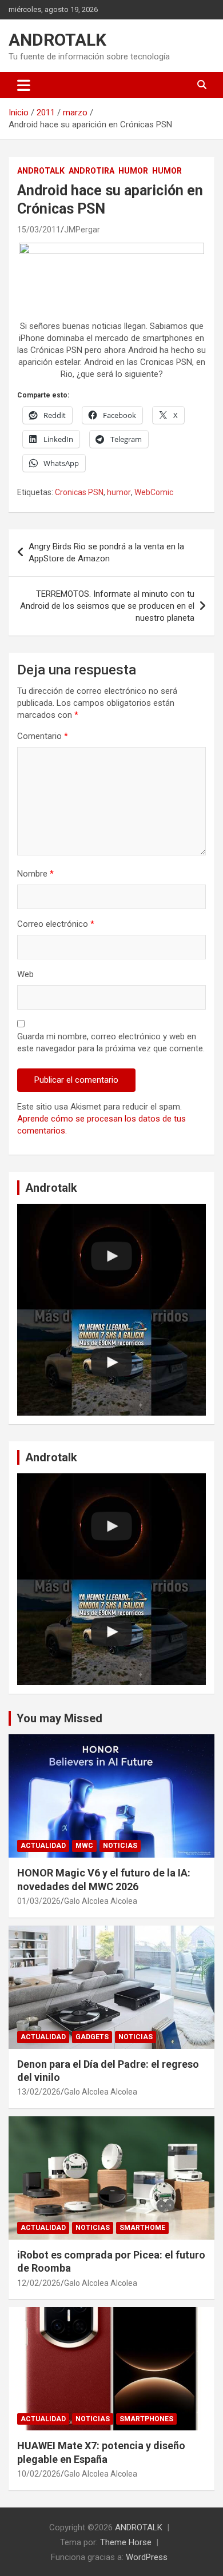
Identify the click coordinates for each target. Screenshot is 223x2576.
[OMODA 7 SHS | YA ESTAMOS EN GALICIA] (111, 1363)
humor (119, 492)
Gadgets (92, 2037)
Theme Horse (126, 2542)
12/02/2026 (39, 2283)
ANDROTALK (57, 40)
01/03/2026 (39, 1901)
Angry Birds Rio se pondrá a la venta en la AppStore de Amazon (106, 552)
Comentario (43, 736)
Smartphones (146, 2419)
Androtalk (41, 171)
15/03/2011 (39, 230)
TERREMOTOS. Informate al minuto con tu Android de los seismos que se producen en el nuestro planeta (107, 606)
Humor (133, 171)
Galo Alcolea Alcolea (101, 1901)
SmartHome (142, 2228)
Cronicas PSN (79, 492)
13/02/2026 (39, 2092)
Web (25, 974)
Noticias (120, 1846)
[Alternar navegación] (24, 85)
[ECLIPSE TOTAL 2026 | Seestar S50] (111, 1257)
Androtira (91, 171)
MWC (84, 1846)
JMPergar (82, 230)
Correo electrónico (56, 924)
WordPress (147, 2557)
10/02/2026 (39, 2474)
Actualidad (43, 1846)
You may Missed (59, 1718)
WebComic (154, 492)
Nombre (35, 874)
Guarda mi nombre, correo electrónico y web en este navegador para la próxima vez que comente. (111, 1042)
